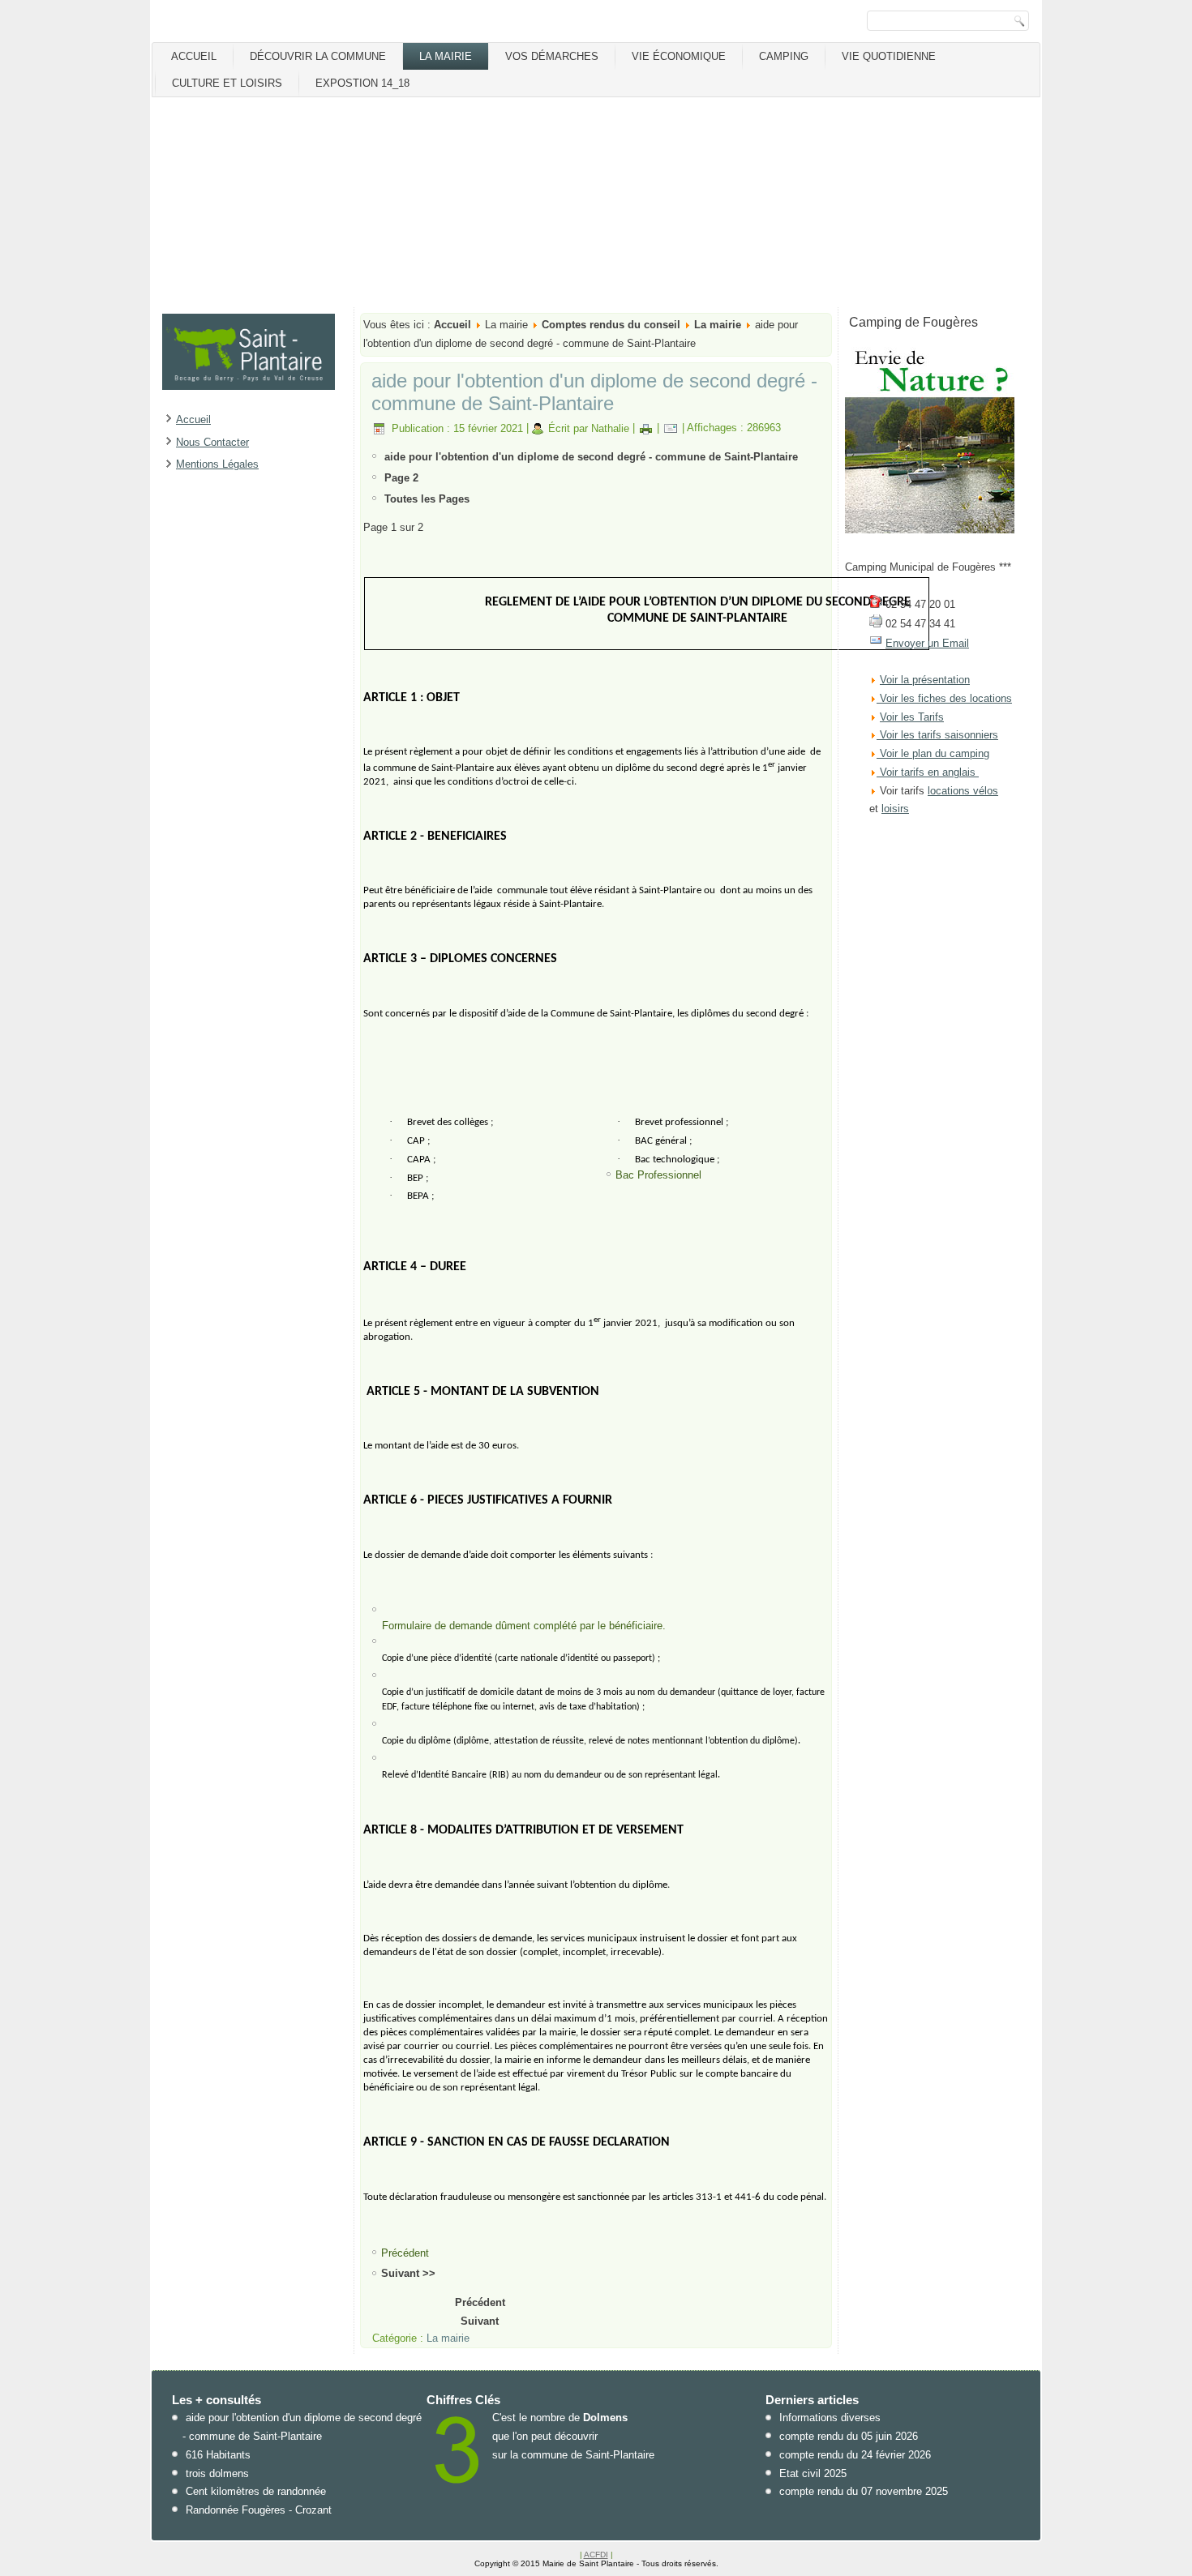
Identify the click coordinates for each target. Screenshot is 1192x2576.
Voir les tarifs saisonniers (937, 735)
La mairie (446, 56)
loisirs (895, 809)
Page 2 (401, 478)
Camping (784, 56)
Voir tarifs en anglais (926, 772)
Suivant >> (408, 2273)
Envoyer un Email (927, 643)
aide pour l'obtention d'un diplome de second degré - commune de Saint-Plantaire (594, 392)
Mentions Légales (217, 464)
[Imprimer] (646, 428)
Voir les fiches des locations (946, 698)
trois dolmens (217, 2473)
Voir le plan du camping (935, 753)
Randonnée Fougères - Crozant (259, 2510)
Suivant (480, 2321)
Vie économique (679, 56)
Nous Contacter (212, 442)
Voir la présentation (925, 680)
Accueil (194, 56)
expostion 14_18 (362, 83)
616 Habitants (218, 2455)
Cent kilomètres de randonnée (256, 2491)
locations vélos (963, 791)
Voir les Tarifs (912, 717)
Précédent (480, 2302)
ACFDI (596, 2555)
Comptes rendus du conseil (611, 325)
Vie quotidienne (889, 56)
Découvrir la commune (318, 56)
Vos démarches (552, 56)
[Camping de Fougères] (930, 530)
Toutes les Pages (427, 499)
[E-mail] (671, 428)
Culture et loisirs (227, 83)
